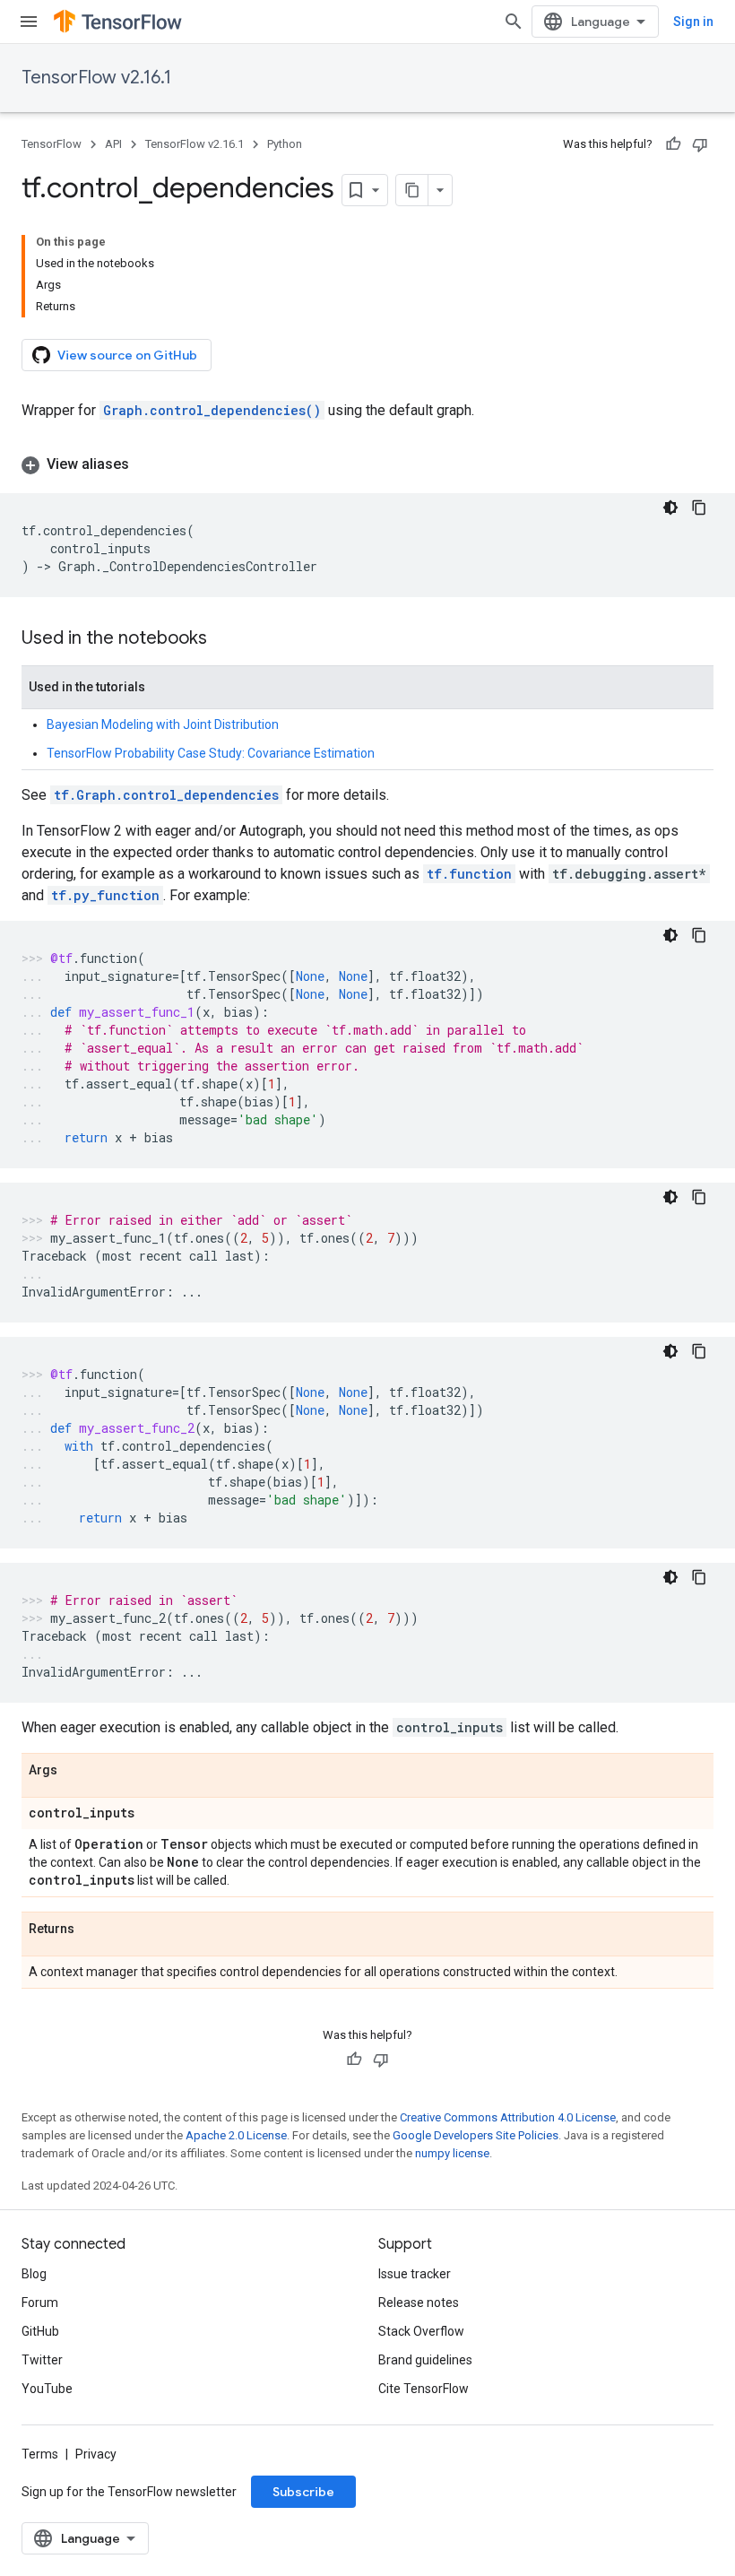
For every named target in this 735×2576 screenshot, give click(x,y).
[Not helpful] (700, 144)
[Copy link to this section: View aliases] (147, 464)
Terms (40, 2454)
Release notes (419, 2303)
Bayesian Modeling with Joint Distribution (163, 724)
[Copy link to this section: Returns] (92, 1930)
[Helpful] (673, 144)
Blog (34, 2274)
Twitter (42, 2360)
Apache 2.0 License (236, 2135)
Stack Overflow (421, 2331)
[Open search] (514, 22)
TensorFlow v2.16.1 (96, 78)
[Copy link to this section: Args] (75, 1771)
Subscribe (303, 2492)
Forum (40, 2303)
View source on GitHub (127, 355)
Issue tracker (415, 2274)
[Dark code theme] (670, 507)
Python (285, 144)
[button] (367, 464)
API (113, 144)
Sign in (693, 22)
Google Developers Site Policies (476, 2135)
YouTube (47, 2389)
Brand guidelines (425, 2360)
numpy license (452, 2153)
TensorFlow (52, 144)
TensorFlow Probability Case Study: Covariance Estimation (211, 753)
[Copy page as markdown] (412, 190)
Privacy (96, 2454)
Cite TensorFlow (424, 2389)
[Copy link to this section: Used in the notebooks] (225, 639)
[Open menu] (29, 22)
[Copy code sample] (699, 507)
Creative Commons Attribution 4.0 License (508, 2117)
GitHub (40, 2331)
